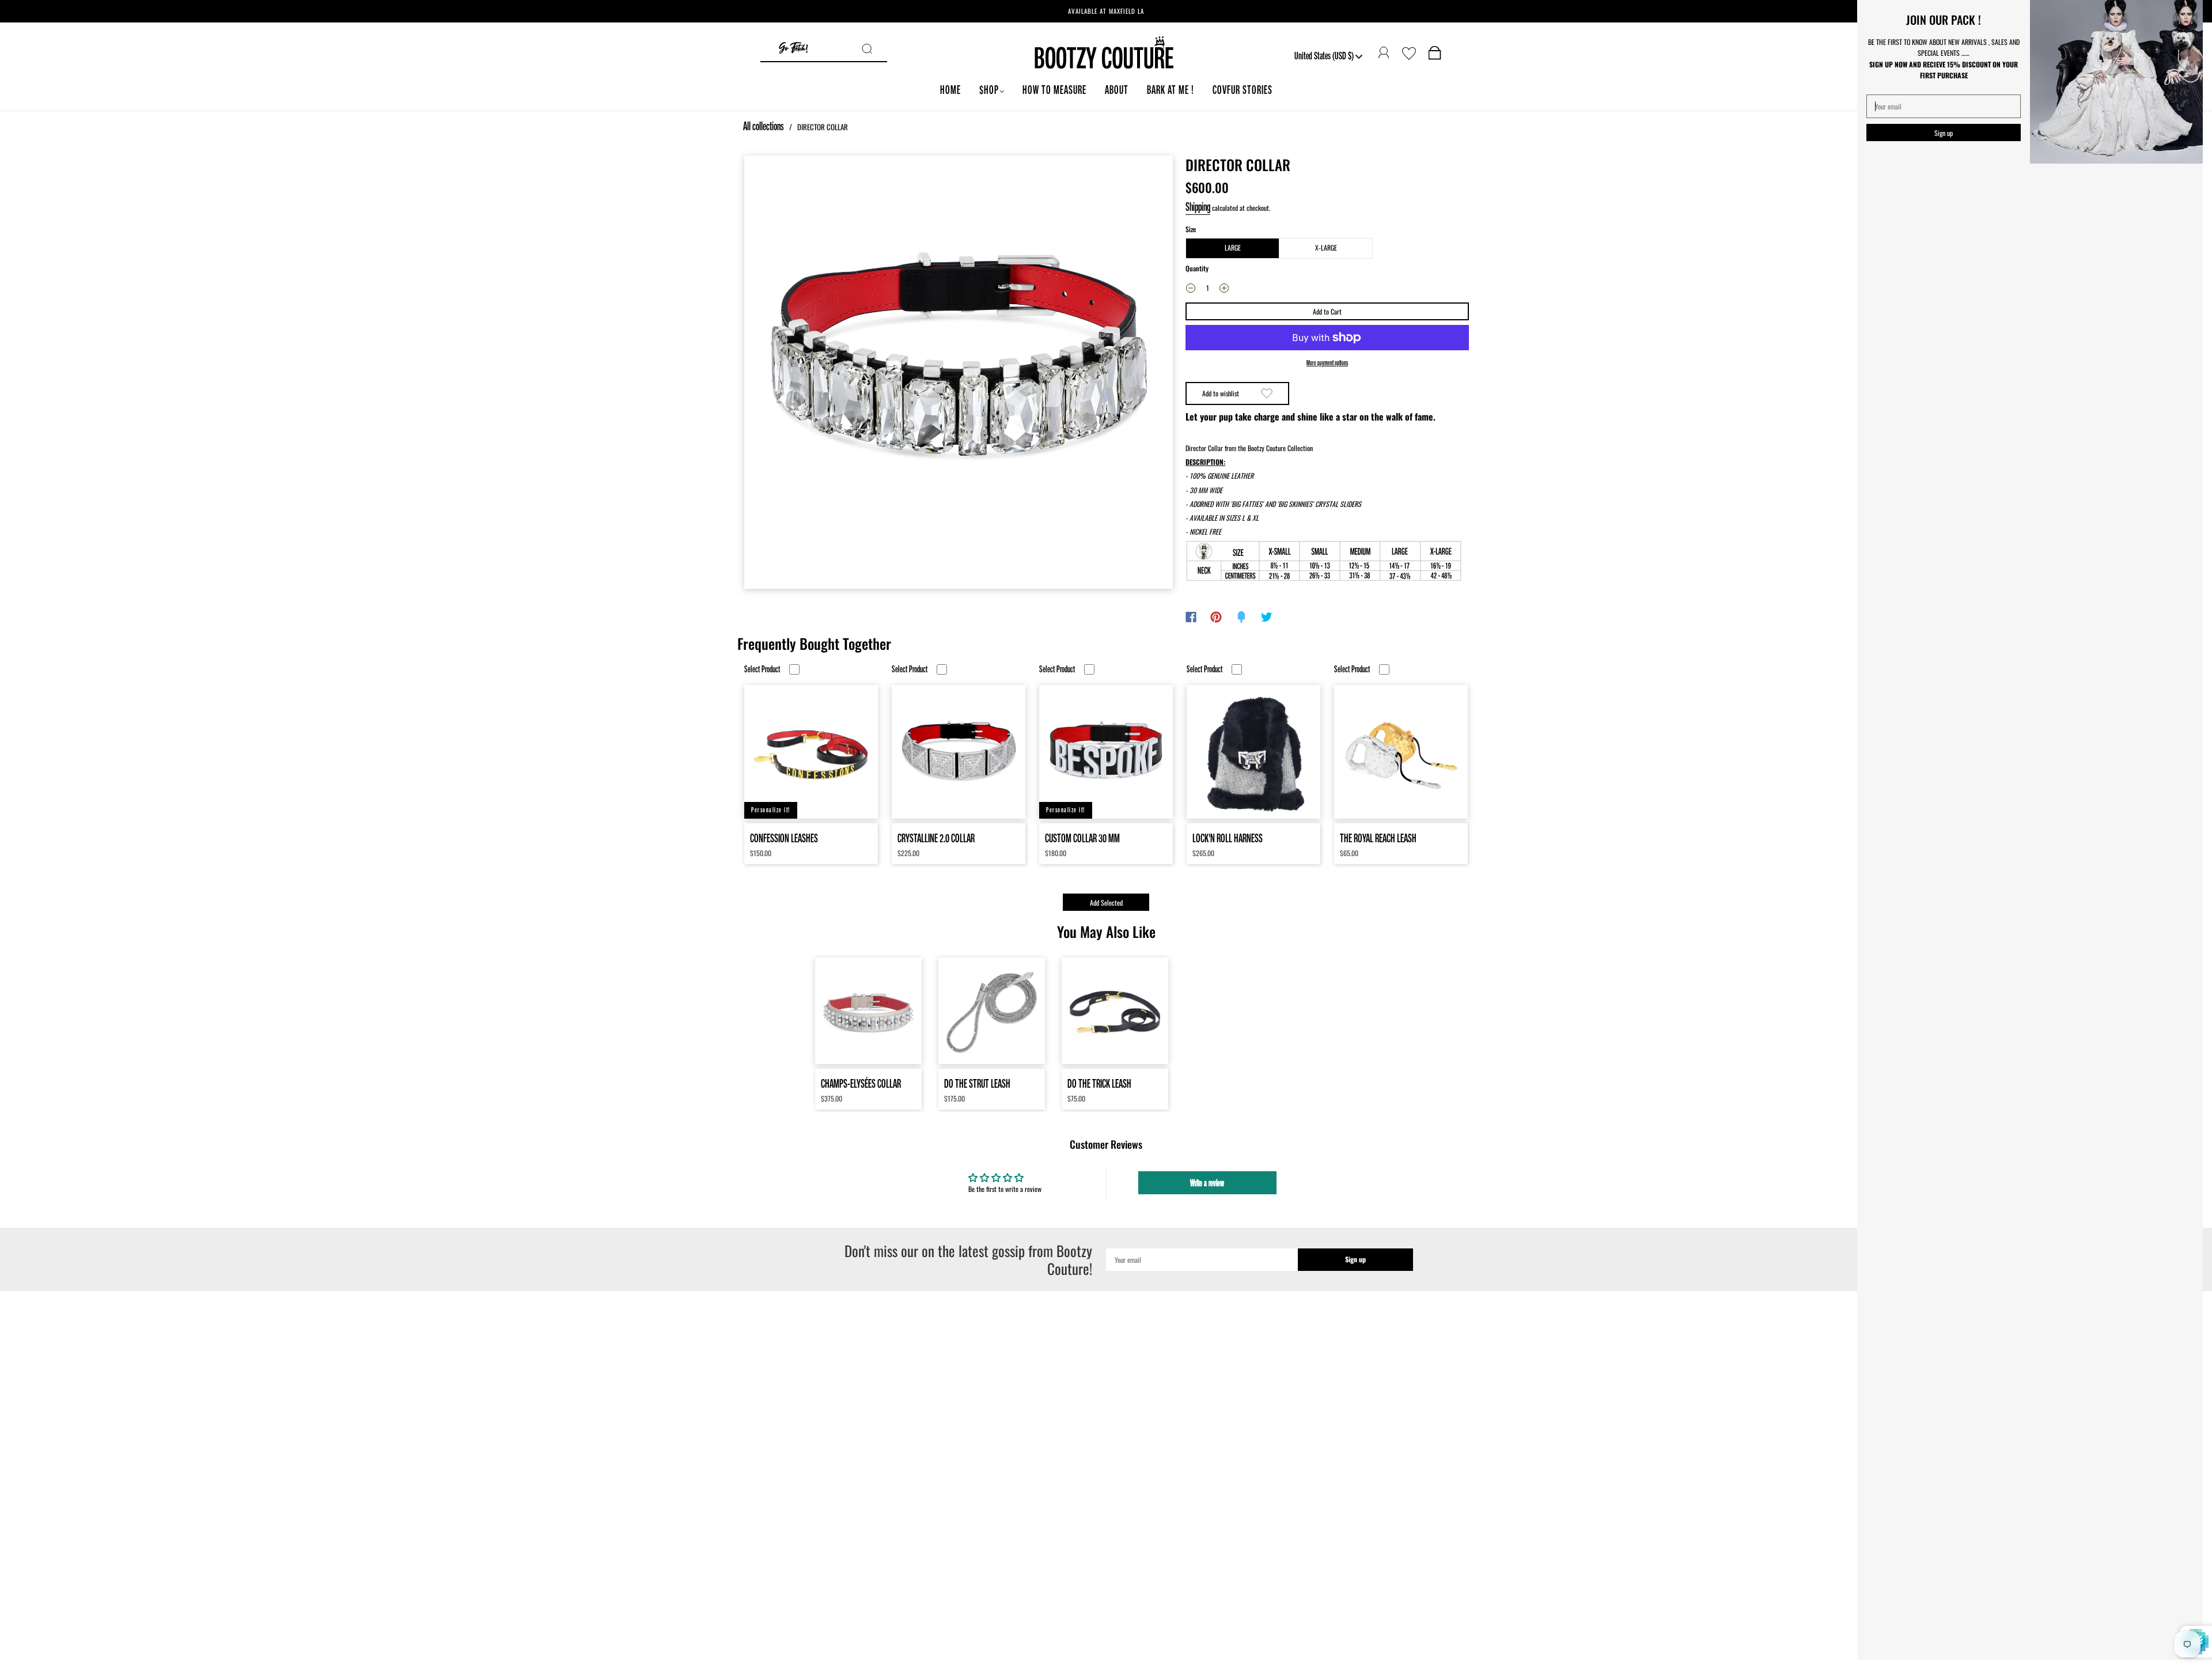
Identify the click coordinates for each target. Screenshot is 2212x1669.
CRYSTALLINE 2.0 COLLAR (936, 838)
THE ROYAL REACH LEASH (1378, 838)
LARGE (1233, 247)
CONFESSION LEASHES (784, 838)
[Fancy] (1241, 617)
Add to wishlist (1221, 393)
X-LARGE (1326, 247)
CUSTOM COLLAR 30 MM (1082, 838)
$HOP (989, 90)
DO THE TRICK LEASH (1099, 1083)
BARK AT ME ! (1171, 90)
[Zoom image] (959, 372)
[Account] (1384, 53)
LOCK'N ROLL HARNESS (1228, 838)
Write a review (1207, 1183)
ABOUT (1117, 90)
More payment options (1327, 363)
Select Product (762, 669)
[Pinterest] (1216, 617)
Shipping (1198, 207)
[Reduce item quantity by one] (1191, 290)
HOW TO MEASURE (1054, 90)
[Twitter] (1267, 617)
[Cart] (1435, 55)
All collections (764, 126)
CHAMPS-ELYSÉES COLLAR (861, 1083)
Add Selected (1106, 902)
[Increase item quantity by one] (1224, 290)
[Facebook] (1191, 617)
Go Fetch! (793, 49)
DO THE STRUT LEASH (977, 1083)
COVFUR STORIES (1243, 90)
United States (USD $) (1325, 55)
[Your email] (1202, 1260)
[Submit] (874, 49)
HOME (950, 90)
